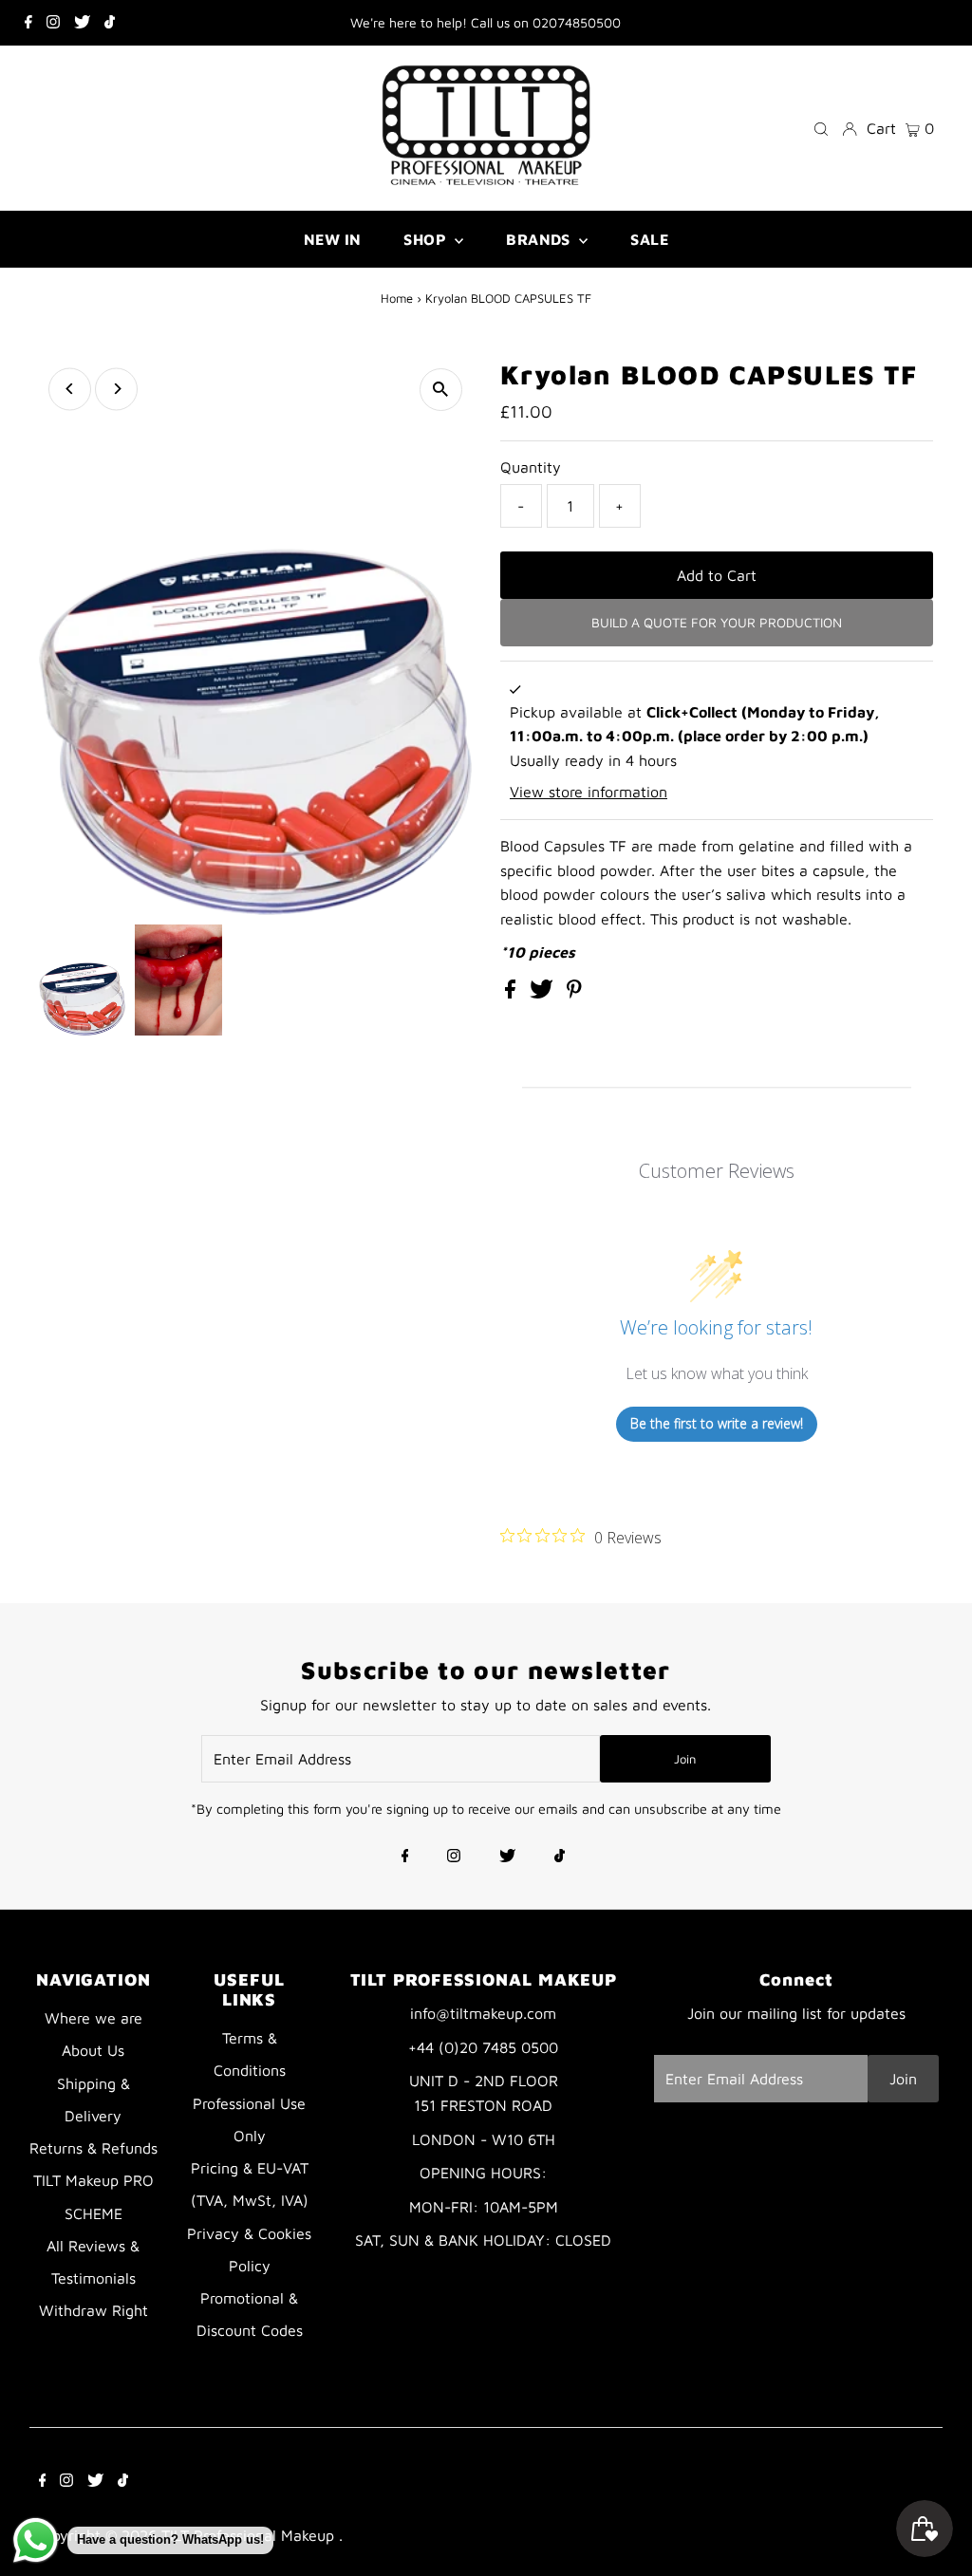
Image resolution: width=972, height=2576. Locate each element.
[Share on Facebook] (513, 993)
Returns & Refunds (93, 2148)
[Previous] (70, 389)
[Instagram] (53, 23)
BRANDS (540, 239)
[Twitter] (82, 23)
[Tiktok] (110, 23)
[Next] (116, 389)
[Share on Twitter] (544, 993)
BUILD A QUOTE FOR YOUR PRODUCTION (717, 622)
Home (397, 298)
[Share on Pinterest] (574, 993)
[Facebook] (28, 23)
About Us (93, 2050)
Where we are (93, 2018)
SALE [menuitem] (649, 239)
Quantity (531, 467)
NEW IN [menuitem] (332, 239)
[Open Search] (821, 128)
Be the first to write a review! (717, 1423)
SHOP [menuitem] (427, 239)
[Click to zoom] (441, 390)
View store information (589, 792)
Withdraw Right (93, 2310)
